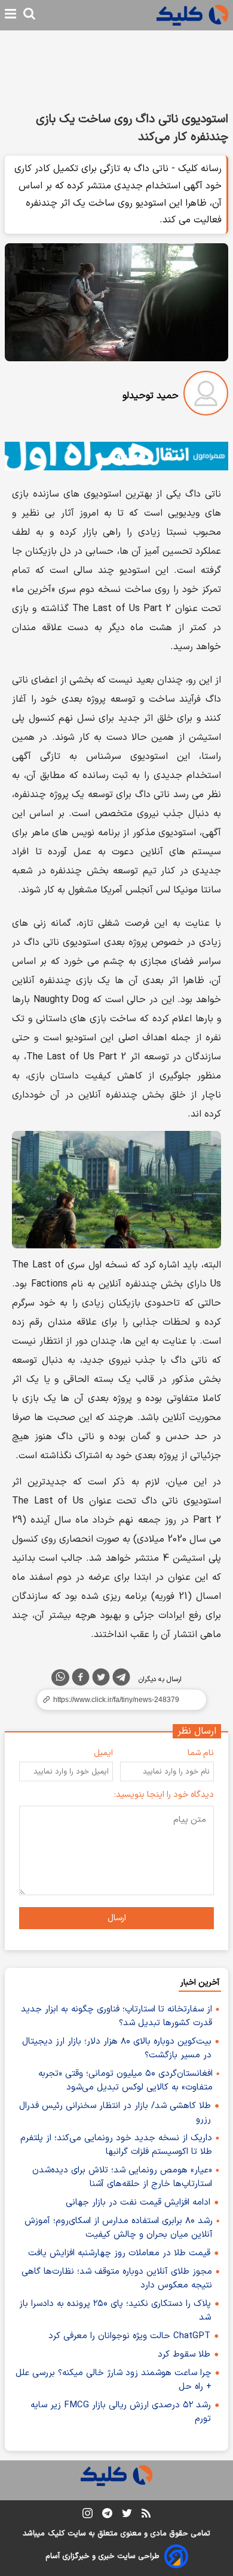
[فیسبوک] (81, 1679)
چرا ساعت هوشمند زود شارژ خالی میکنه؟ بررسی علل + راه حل (114, 2380)
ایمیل (103, 1753)
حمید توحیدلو (151, 396)
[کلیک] (192, 15)
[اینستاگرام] (88, 2515)
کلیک (56, 2534)
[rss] (146, 2515)
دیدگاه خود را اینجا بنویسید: (164, 1795)
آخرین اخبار (200, 1983)
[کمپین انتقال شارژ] (116, 456)
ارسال (117, 1918)
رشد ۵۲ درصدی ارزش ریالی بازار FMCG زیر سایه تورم (121, 2412)
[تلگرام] (121, 1679)
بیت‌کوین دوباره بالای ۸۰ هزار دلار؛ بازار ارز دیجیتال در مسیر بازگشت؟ (117, 2048)
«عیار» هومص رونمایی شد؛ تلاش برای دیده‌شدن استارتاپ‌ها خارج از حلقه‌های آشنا (122, 2177)
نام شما (201, 1753)
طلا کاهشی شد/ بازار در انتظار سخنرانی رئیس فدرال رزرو (115, 2113)
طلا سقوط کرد (184, 2355)
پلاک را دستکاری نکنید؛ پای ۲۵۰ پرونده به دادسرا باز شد (115, 2311)
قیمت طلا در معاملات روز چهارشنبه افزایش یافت (119, 2253)
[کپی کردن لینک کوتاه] (116, 1700)
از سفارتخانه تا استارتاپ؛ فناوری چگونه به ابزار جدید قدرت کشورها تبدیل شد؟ (116, 2016)
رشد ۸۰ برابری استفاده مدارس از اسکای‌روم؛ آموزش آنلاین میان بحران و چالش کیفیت (119, 2228)
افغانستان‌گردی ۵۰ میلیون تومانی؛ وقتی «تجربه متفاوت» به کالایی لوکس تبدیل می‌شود (125, 2081)
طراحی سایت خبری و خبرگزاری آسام (102, 2556)
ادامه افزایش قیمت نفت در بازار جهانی (138, 2203)
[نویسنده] (206, 396)
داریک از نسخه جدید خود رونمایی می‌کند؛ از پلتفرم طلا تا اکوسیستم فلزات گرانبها (116, 2145)
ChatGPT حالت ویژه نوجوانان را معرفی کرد (129, 2336)
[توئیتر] (101, 1679)
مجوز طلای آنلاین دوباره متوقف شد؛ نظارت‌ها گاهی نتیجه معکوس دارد (117, 2279)
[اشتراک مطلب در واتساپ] (60, 1678)
